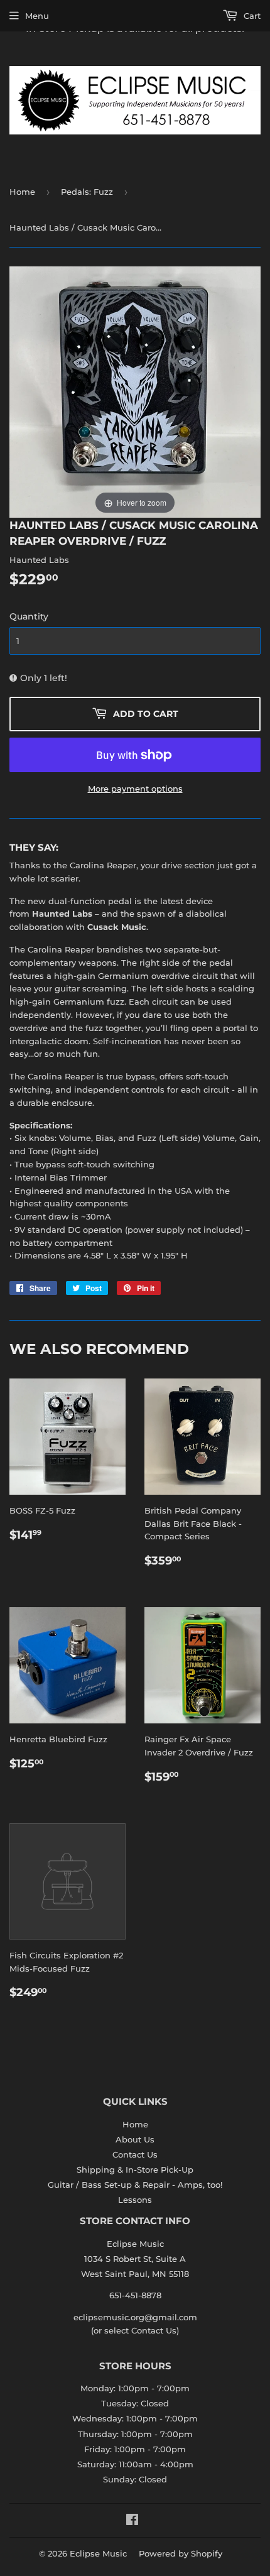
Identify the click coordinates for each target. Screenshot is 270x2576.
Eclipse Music (98, 2553)
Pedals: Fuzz (87, 192)
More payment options (135, 789)
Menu (37, 16)
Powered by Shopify (181, 2553)
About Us (135, 2139)
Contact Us (135, 2154)
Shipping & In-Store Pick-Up (135, 2169)
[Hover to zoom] (135, 391)
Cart (251, 16)
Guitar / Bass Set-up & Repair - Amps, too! (135, 2185)
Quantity (29, 616)
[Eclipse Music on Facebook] (132, 2521)
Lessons (135, 2200)
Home (22, 192)
